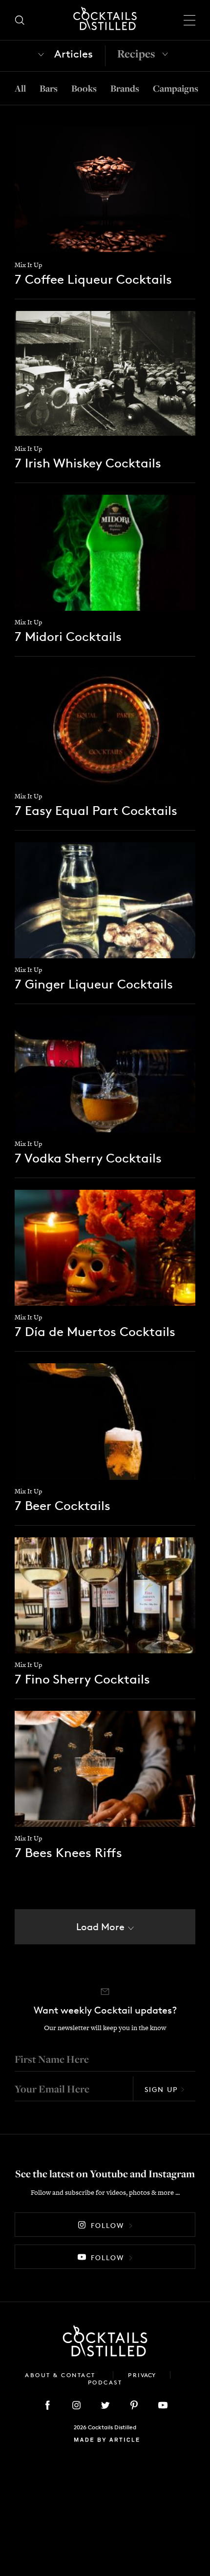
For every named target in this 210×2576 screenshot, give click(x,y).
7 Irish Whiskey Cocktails (88, 463)
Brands (125, 88)
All (20, 88)
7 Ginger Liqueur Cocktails (94, 984)
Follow (107, 2225)
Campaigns (176, 88)
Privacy (142, 2375)
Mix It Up (28, 265)
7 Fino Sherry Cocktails (82, 1679)
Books (84, 88)
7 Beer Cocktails (63, 1505)
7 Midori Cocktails (68, 636)
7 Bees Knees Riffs (68, 1852)
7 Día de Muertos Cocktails (95, 1331)
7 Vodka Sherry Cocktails (88, 1158)
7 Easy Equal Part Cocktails (96, 810)
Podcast (105, 2382)
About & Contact (62, 2375)
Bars (49, 88)
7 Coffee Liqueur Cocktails (93, 279)
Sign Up (161, 2089)
